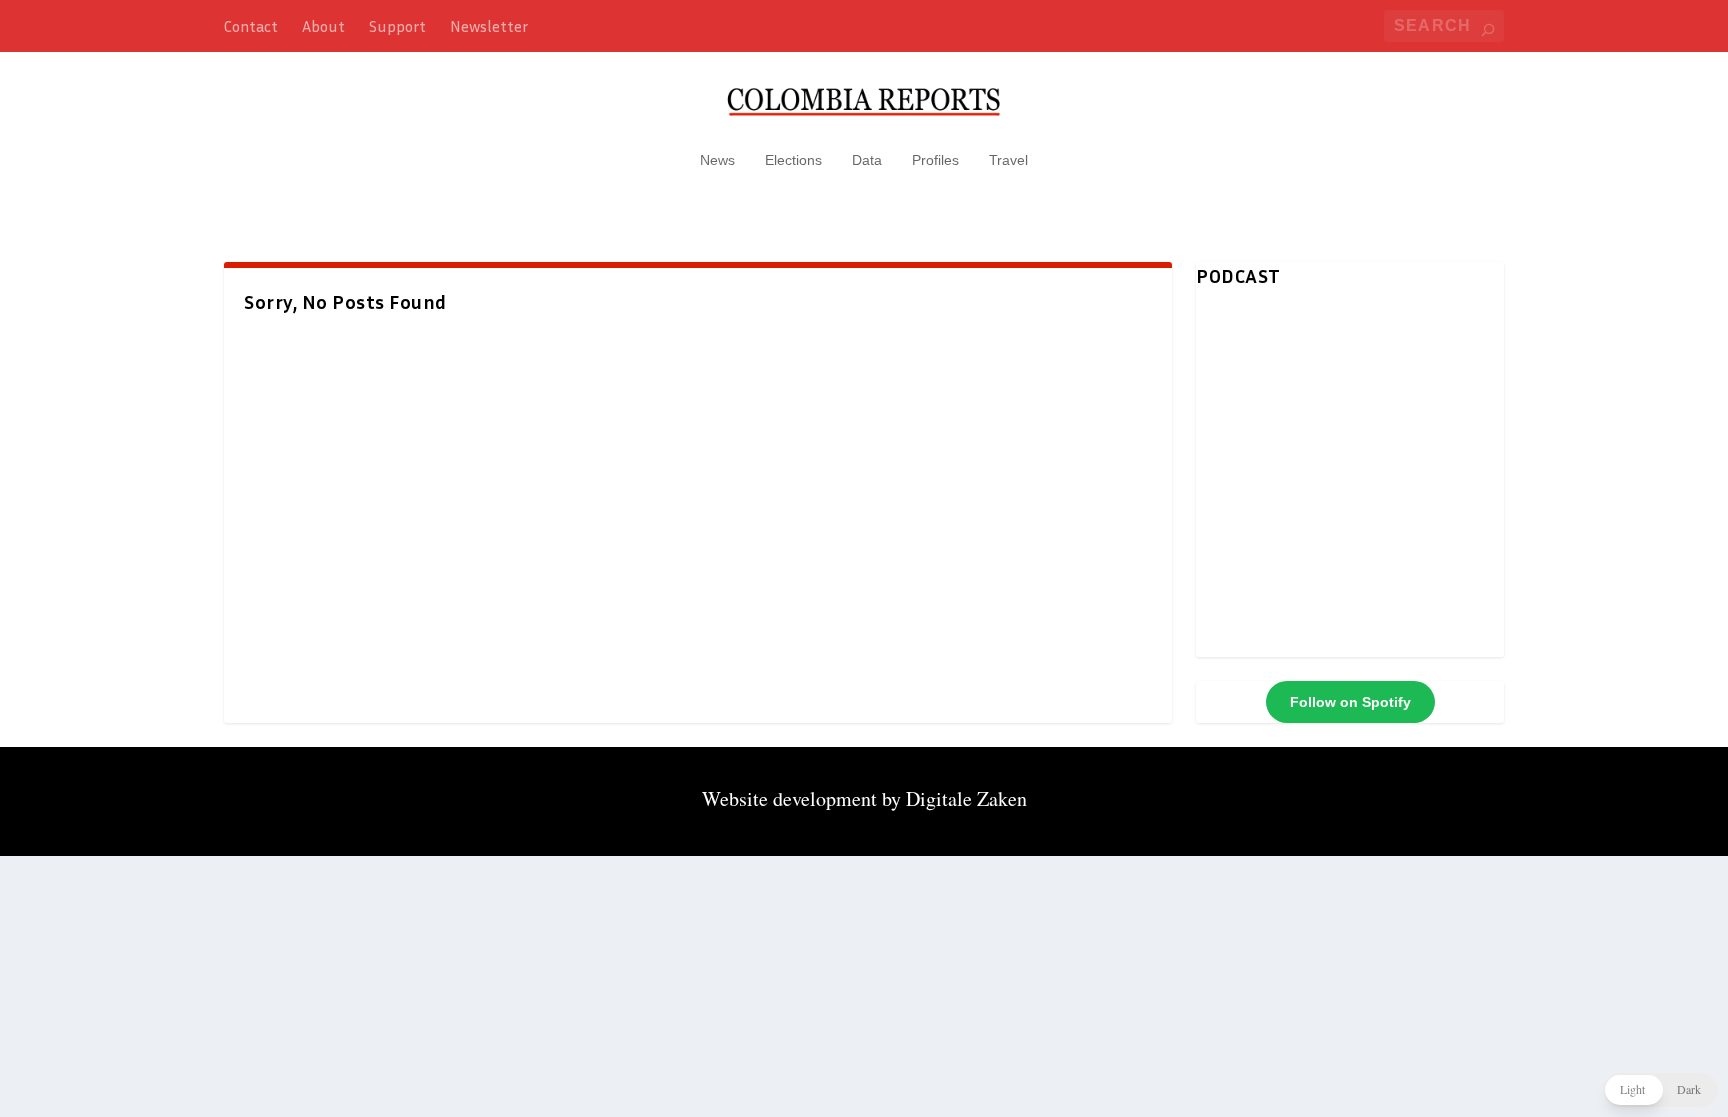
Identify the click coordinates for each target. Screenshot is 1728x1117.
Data (867, 160)
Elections (793, 160)
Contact (251, 26)
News (717, 160)
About (323, 26)
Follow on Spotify (1350, 702)
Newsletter (489, 26)
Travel (1008, 160)
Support (397, 26)
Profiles (935, 160)
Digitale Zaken (966, 798)
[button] (1660, 1090)
